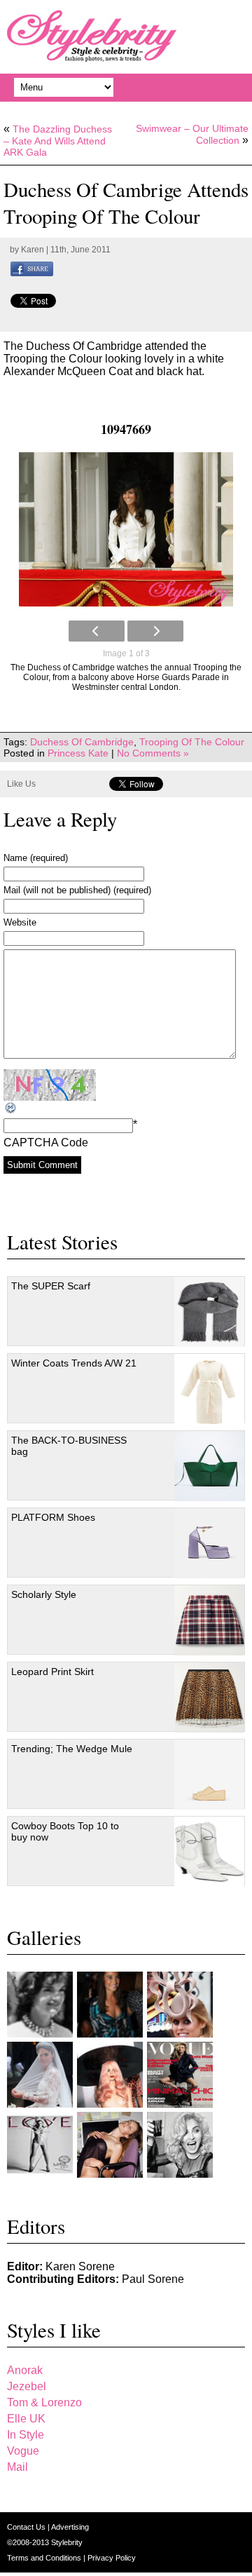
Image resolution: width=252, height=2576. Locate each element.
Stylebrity (67, 2542)
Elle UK (26, 2419)
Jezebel (27, 2386)
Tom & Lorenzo (44, 2402)
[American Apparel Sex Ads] (110, 2145)
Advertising (70, 2527)
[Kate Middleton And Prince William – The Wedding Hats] (180, 2005)
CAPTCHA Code (46, 1143)
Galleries (44, 1937)
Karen (33, 250)
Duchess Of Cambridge (82, 742)
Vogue (23, 2451)
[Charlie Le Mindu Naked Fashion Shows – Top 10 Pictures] (110, 2075)
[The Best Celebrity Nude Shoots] (40, 2145)
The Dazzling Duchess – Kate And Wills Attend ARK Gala (58, 141)
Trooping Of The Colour (192, 742)
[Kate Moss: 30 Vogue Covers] (180, 2075)
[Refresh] (11, 1108)
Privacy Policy (112, 2558)
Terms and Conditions (45, 2558)
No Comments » (153, 753)
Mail (17, 2467)
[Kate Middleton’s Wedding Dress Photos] (40, 2075)
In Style (26, 2435)
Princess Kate (78, 753)
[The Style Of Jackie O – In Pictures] (40, 2005)
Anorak (25, 2370)
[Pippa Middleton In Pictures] (110, 2005)
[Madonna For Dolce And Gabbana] (180, 2145)
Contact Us (27, 2527)
